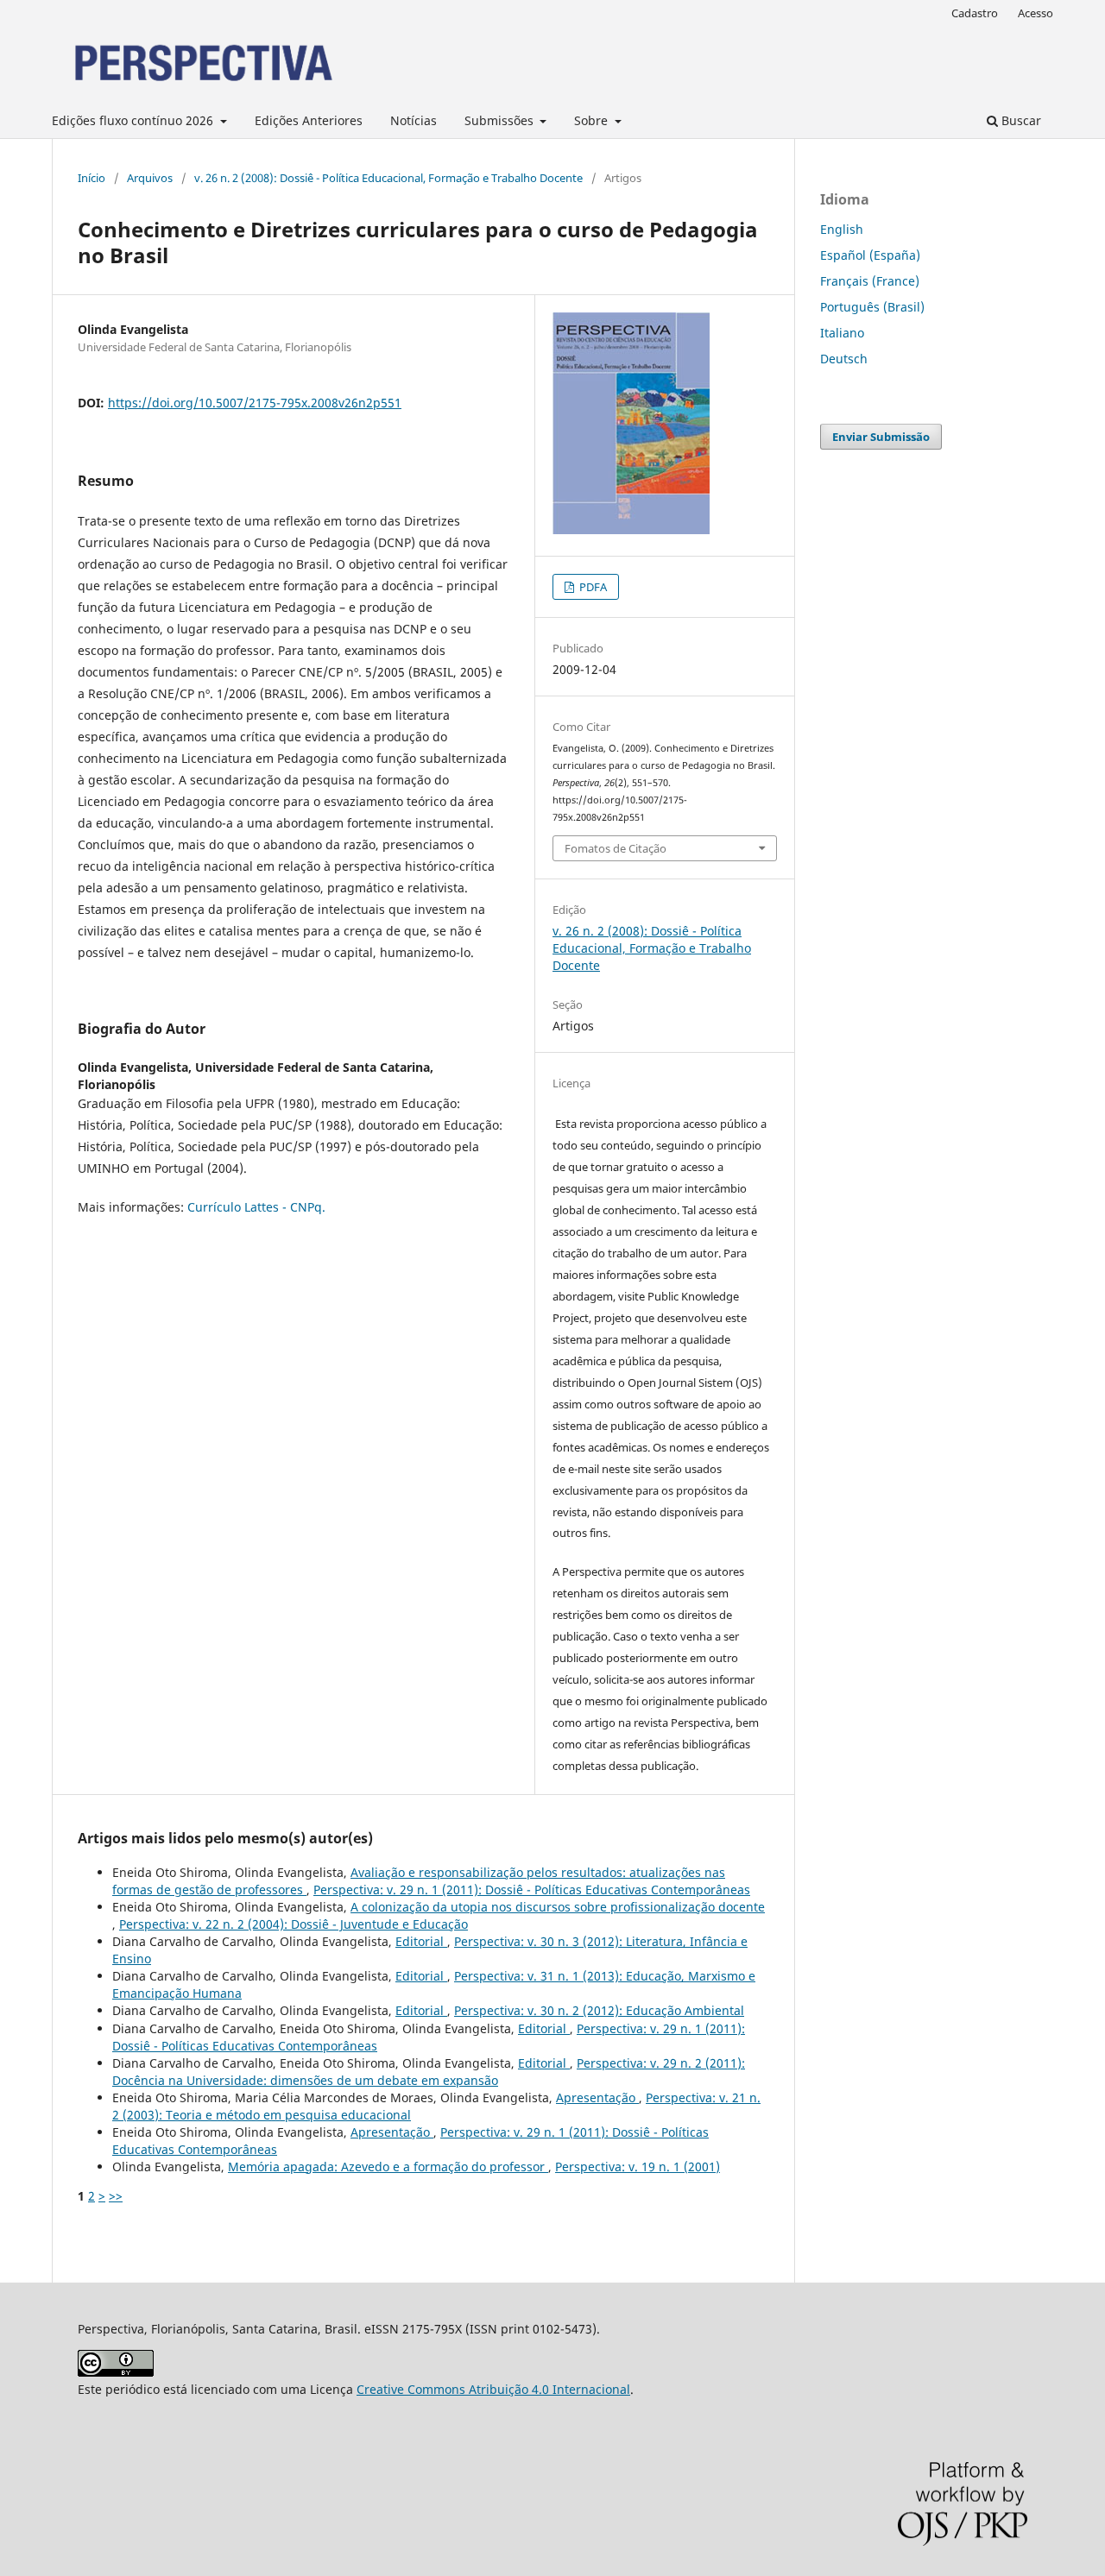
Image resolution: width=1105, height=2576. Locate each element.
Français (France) (870, 281)
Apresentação (597, 2097)
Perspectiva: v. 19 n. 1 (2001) (638, 2167)
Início (92, 178)
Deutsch (844, 359)
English (842, 229)
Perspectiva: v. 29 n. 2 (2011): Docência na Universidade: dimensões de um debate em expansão (429, 2072)
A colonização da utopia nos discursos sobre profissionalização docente (558, 1907)
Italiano (842, 333)
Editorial (421, 1941)
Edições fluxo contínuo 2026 (134, 120)
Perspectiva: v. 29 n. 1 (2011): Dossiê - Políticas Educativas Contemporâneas (532, 1889)
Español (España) (870, 255)
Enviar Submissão (881, 437)
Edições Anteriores (309, 120)
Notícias (414, 120)
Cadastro (975, 13)
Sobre (593, 120)
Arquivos (150, 178)
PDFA (592, 587)
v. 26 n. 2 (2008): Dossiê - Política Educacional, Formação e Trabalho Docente (388, 178)
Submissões (501, 120)
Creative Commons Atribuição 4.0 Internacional (493, 2389)
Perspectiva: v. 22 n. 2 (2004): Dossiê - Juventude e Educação (294, 1924)
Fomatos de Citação (616, 848)
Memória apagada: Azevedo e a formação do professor (388, 2167)
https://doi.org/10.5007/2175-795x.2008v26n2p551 (255, 403)
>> (116, 2196)
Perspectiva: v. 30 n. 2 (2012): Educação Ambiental (599, 2010)
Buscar (1020, 120)
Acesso (1036, 13)
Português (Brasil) (872, 307)
